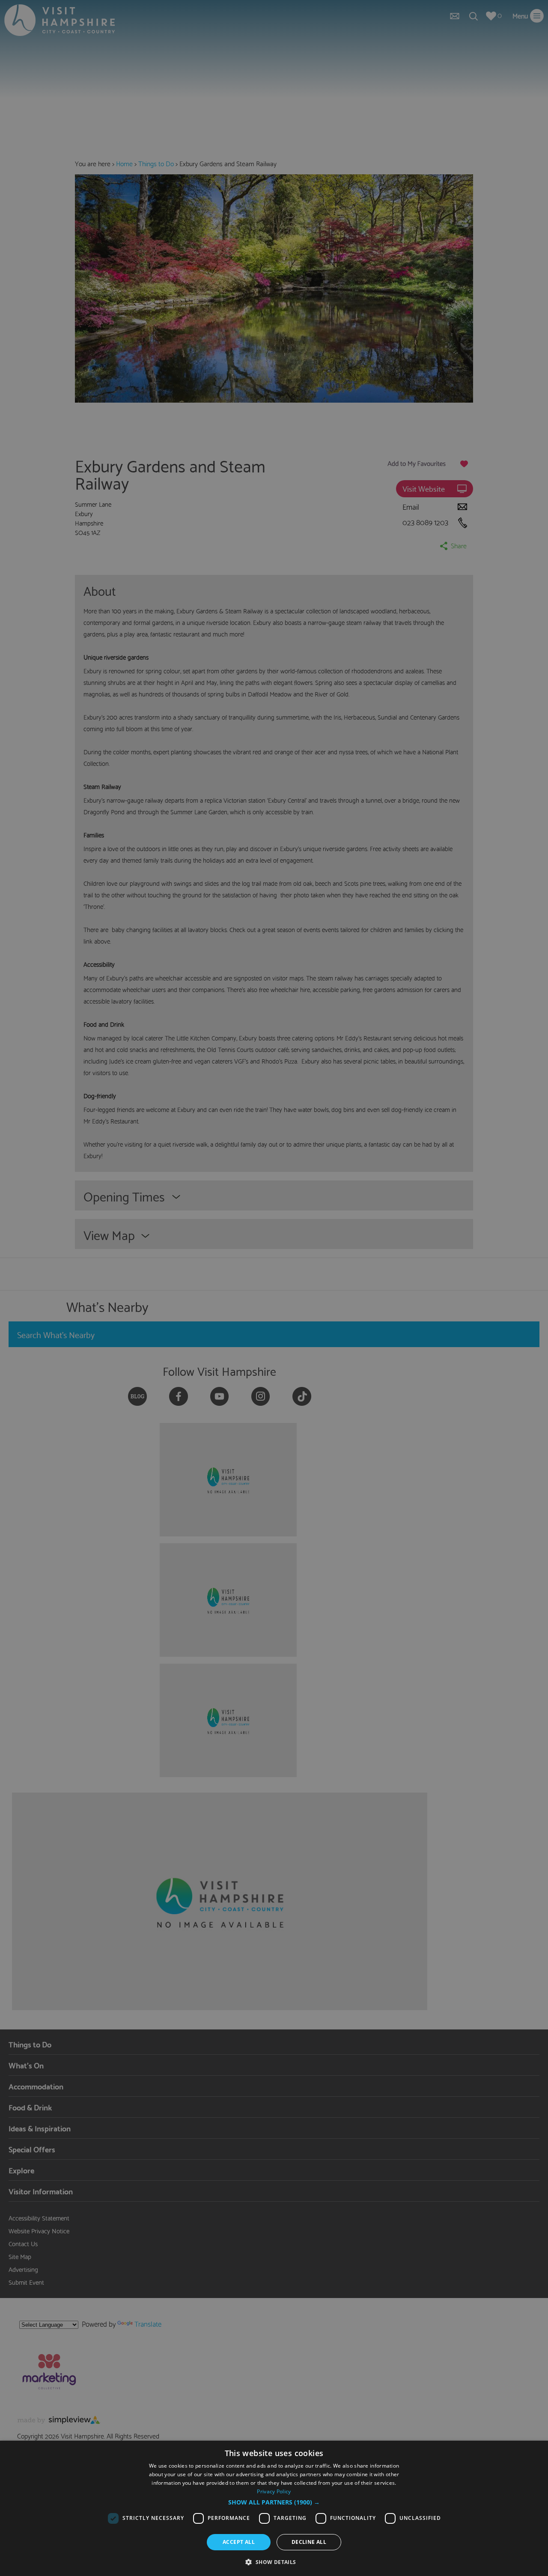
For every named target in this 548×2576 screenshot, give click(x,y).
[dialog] (274, 2508)
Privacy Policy (274, 2491)
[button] (274, 2502)
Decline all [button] (309, 2542)
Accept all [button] (239, 2542)
